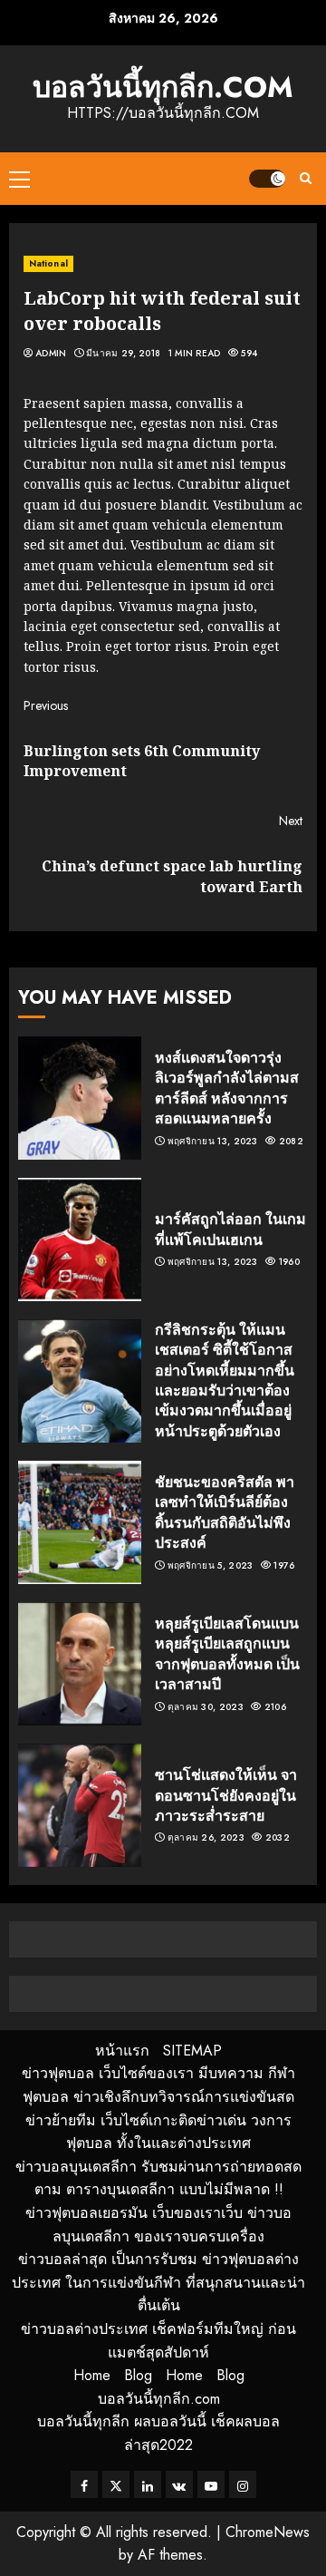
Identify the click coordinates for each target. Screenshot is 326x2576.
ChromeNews (268, 2532)
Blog (138, 2375)
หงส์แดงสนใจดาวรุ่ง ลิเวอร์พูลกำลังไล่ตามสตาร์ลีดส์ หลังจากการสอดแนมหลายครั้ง (227, 1088)
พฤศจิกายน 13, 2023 (213, 1142)
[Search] (306, 178)
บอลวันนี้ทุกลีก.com (163, 87)
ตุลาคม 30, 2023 (206, 1707)
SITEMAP (192, 2051)
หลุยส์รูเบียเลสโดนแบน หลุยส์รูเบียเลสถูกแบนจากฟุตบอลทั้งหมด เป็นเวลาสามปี (227, 1653)
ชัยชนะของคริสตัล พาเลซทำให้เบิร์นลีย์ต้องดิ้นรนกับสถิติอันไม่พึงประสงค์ (225, 1512)
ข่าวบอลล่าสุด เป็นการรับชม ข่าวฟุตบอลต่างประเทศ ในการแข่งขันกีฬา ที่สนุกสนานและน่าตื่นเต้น (158, 2282)
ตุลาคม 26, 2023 (206, 1838)
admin (51, 354)
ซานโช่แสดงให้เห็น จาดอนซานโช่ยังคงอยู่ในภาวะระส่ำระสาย (226, 1795)
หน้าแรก (122, 2051)
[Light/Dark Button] (267, 179)
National (48, 263)
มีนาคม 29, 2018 (123, 354)
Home (92, 2375)
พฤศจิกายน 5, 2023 (211, 1566)
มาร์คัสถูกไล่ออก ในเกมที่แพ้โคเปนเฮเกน (230, 1229)
